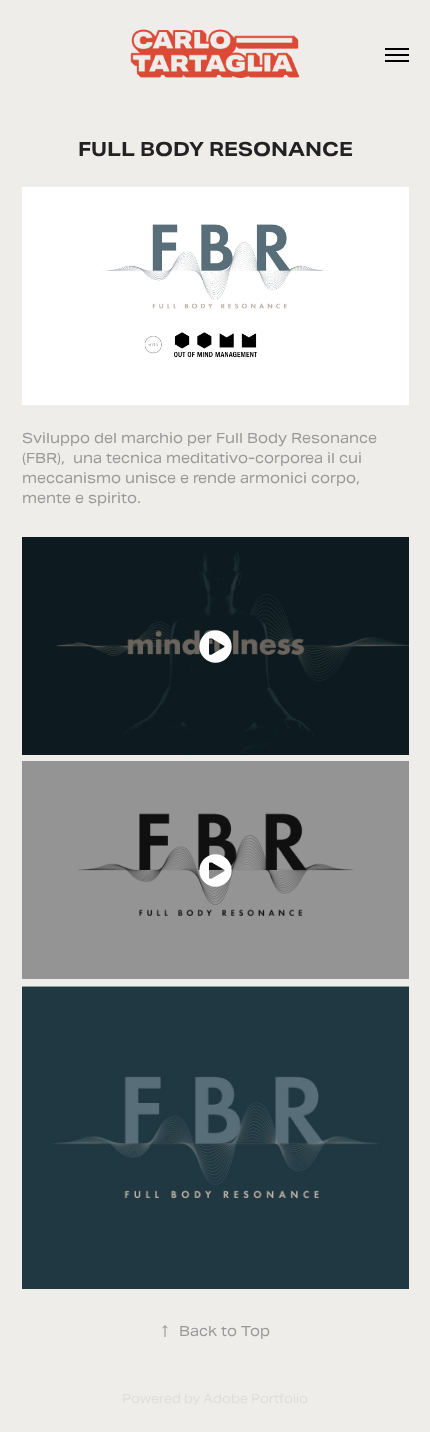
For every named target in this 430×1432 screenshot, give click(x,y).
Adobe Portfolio (255, 1398)
